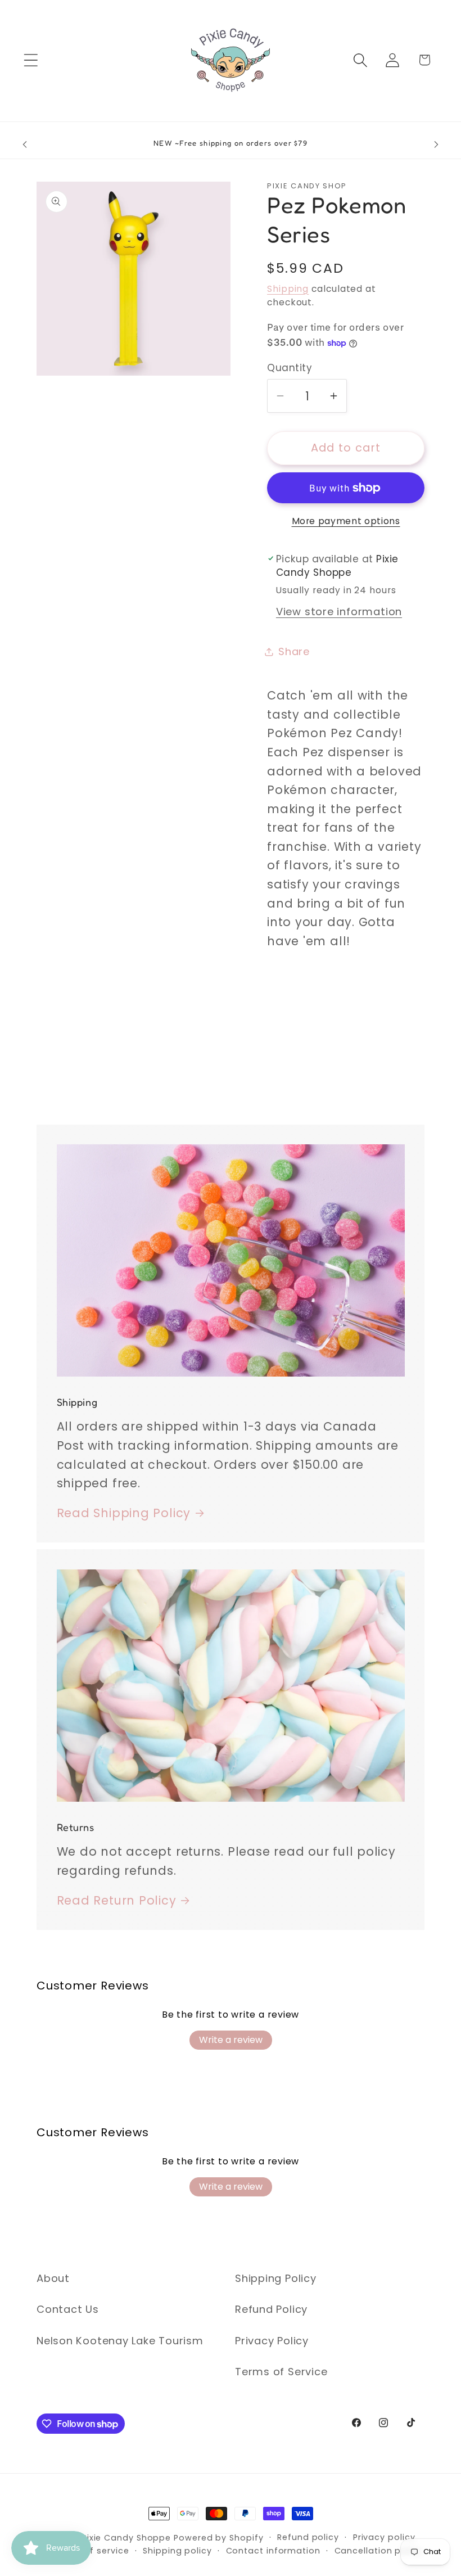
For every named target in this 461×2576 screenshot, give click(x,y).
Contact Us (68, 2309)
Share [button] (294, 651)
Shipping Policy (276, 2278)
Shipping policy (177, 2551)
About (53, 2278)
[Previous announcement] (25, 145)
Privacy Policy (272, 2341)
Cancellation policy (378, 2551)
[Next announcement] (436, 145)
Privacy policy (384, 2537)
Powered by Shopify (218, 2538)
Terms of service (91, 2551)
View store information (339, 612)
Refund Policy (271, 2309)
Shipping (288, 289)
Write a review (231, 2040)
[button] (31, 60)
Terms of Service (281, 2372)
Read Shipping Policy (124, 1513)
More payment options (346, 521)
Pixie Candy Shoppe (126, 2538)
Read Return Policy (117, 1900)
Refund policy (308, 2537)
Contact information (273, 2551)
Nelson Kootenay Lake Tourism (120, 2341)
